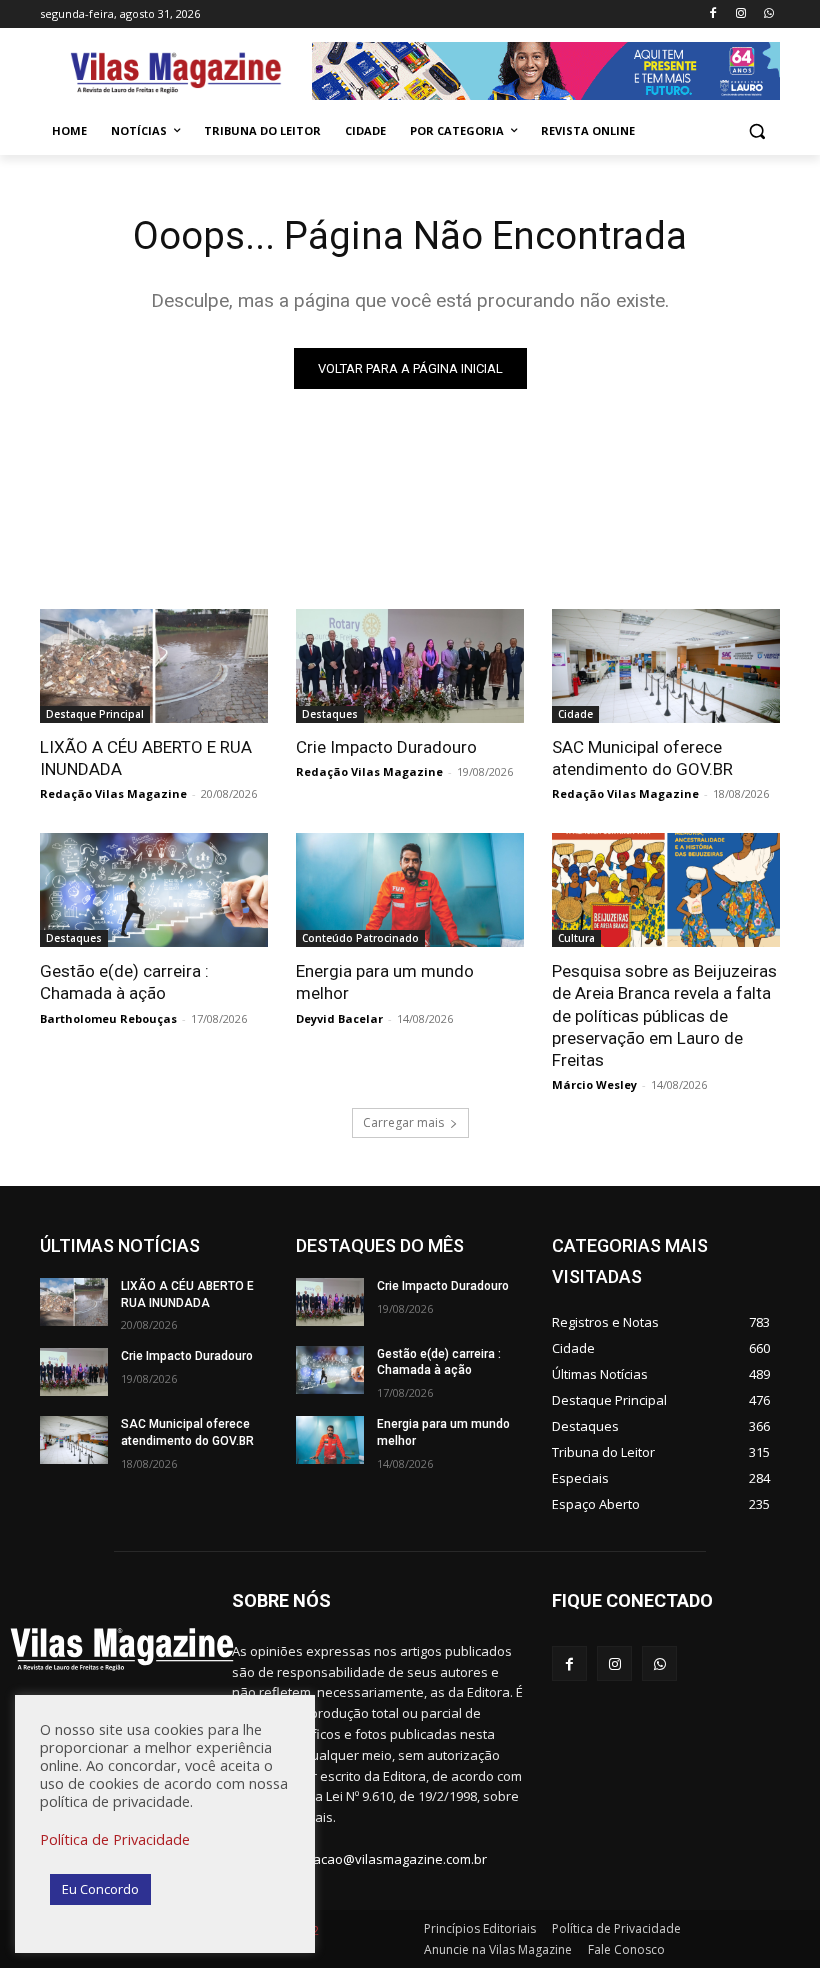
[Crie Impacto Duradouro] (410, 666)
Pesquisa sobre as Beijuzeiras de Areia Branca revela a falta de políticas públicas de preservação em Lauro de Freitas (664, 1015)
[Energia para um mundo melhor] (410, 890)
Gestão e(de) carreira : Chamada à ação (124, 982)
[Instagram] (740, 14)
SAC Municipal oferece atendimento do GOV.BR (642, 758)
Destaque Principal (95, 714)
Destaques (330, 714)
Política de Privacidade (115, 1839)
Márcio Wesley (594, 1084)
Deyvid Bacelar (339, 1018)
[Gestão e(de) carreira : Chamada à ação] (154, 890)
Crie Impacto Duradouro (386, 747)
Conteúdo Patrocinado (360, 938)
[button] (756, 131)
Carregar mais (403, 1122)
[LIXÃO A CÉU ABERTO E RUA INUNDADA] (154, 666)
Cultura (576, 938)
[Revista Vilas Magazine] (176, 73)
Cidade (575, 714)
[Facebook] (713, 14)
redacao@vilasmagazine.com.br (389, 1859)
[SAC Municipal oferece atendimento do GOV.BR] (666, 666)
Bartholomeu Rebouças (108, 1018)
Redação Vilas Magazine (113, 793)
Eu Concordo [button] (100, 1889)
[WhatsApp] (768, 14)
